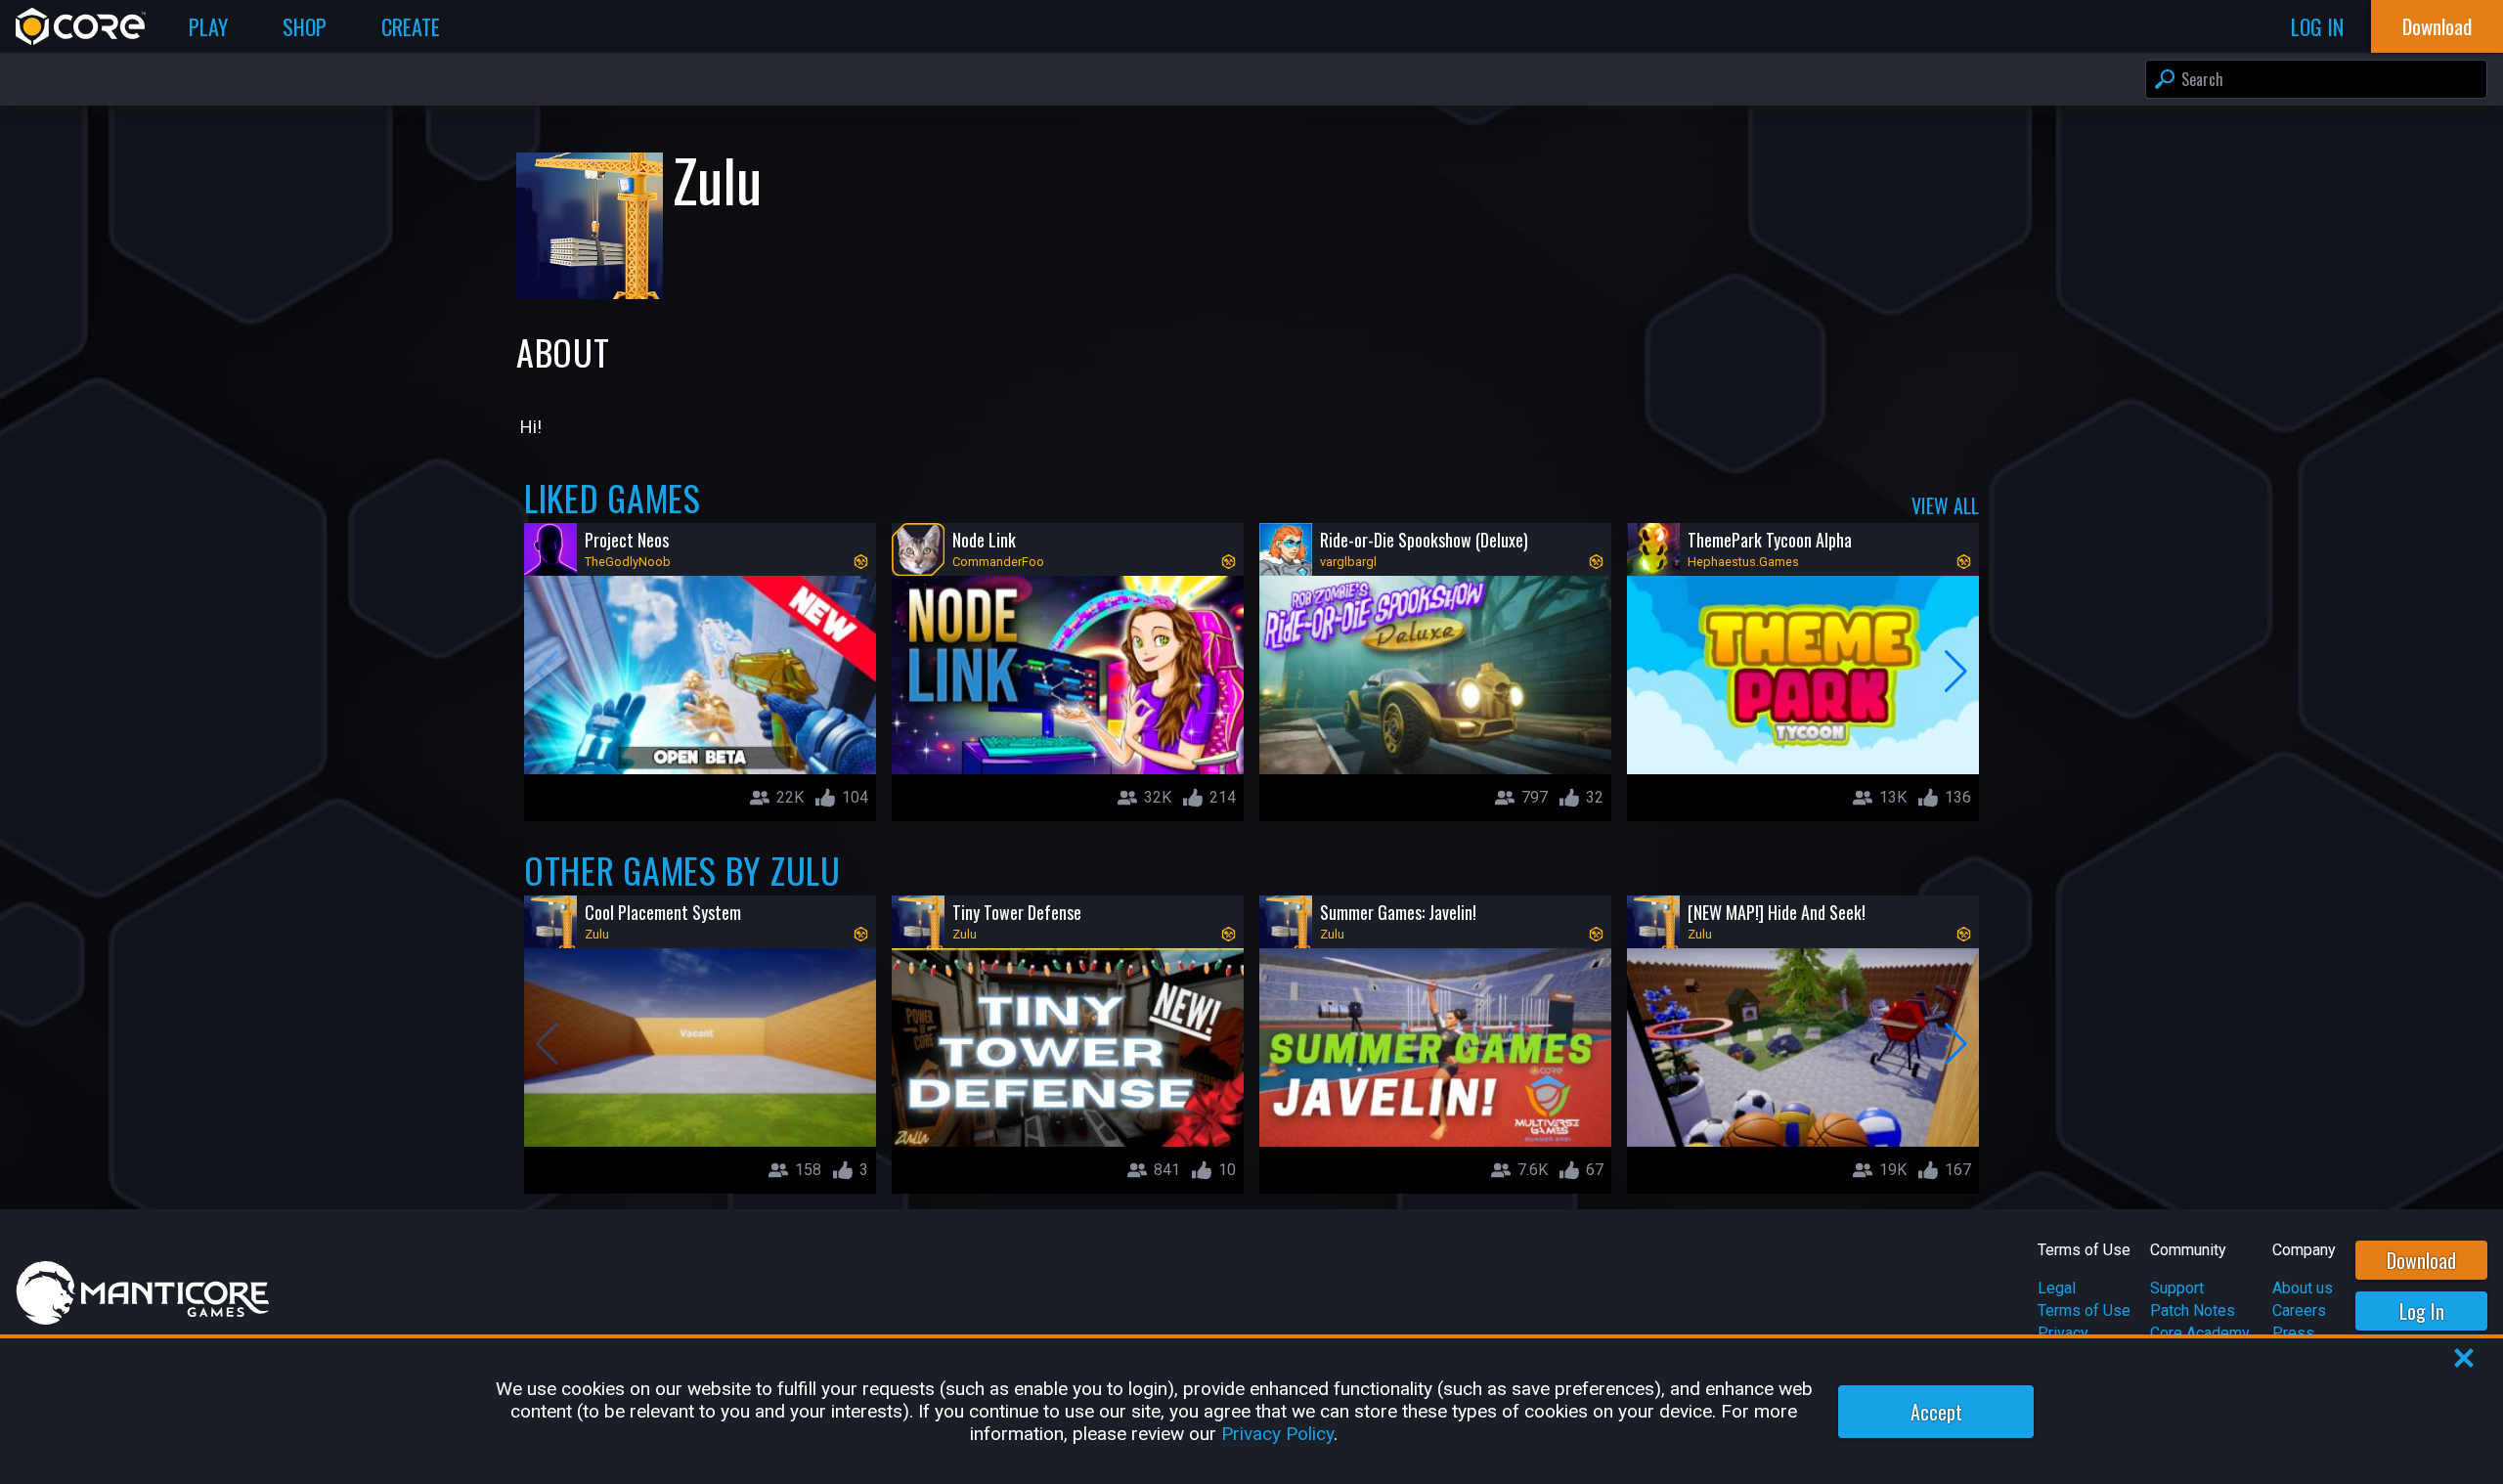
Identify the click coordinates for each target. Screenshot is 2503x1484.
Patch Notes (2193, 1310)
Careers (2299, 1310)
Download (2421, 1260)
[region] (1251, 1411)
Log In (2422, 1311)
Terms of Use (2084, 1310)
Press (2293, 1333)
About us (2303, 1288)
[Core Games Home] (81, 26)
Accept (1936, 1412)
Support (2177, 1288)
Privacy (2063, 1333)
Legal (2057, 1288)
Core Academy (2200, 1333)
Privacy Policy (1277, 1434)
